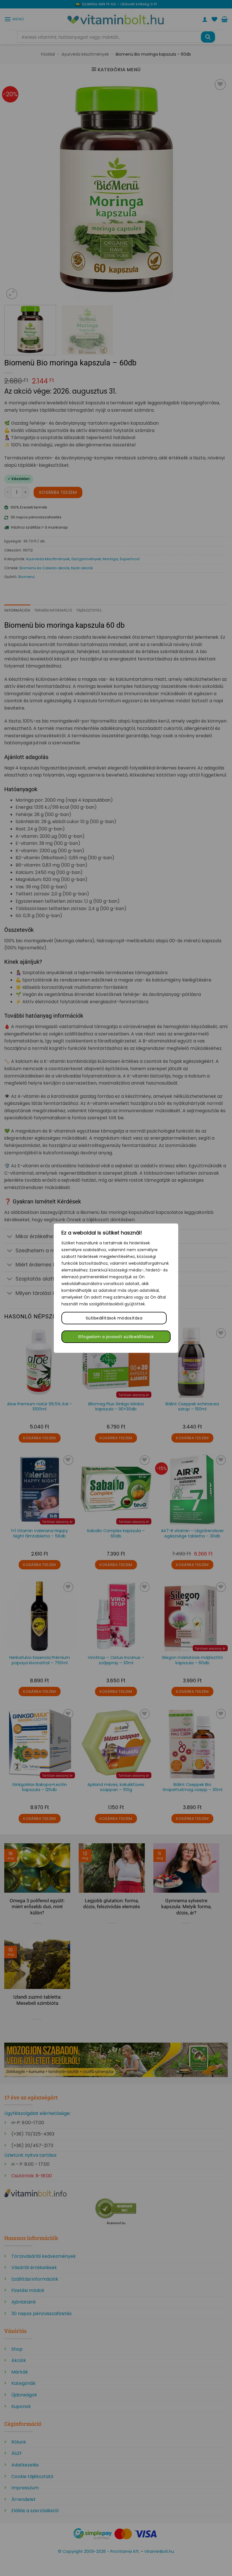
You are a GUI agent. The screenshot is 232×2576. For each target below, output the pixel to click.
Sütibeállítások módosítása (114, 1318)
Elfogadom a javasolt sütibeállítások (116, 1337)
